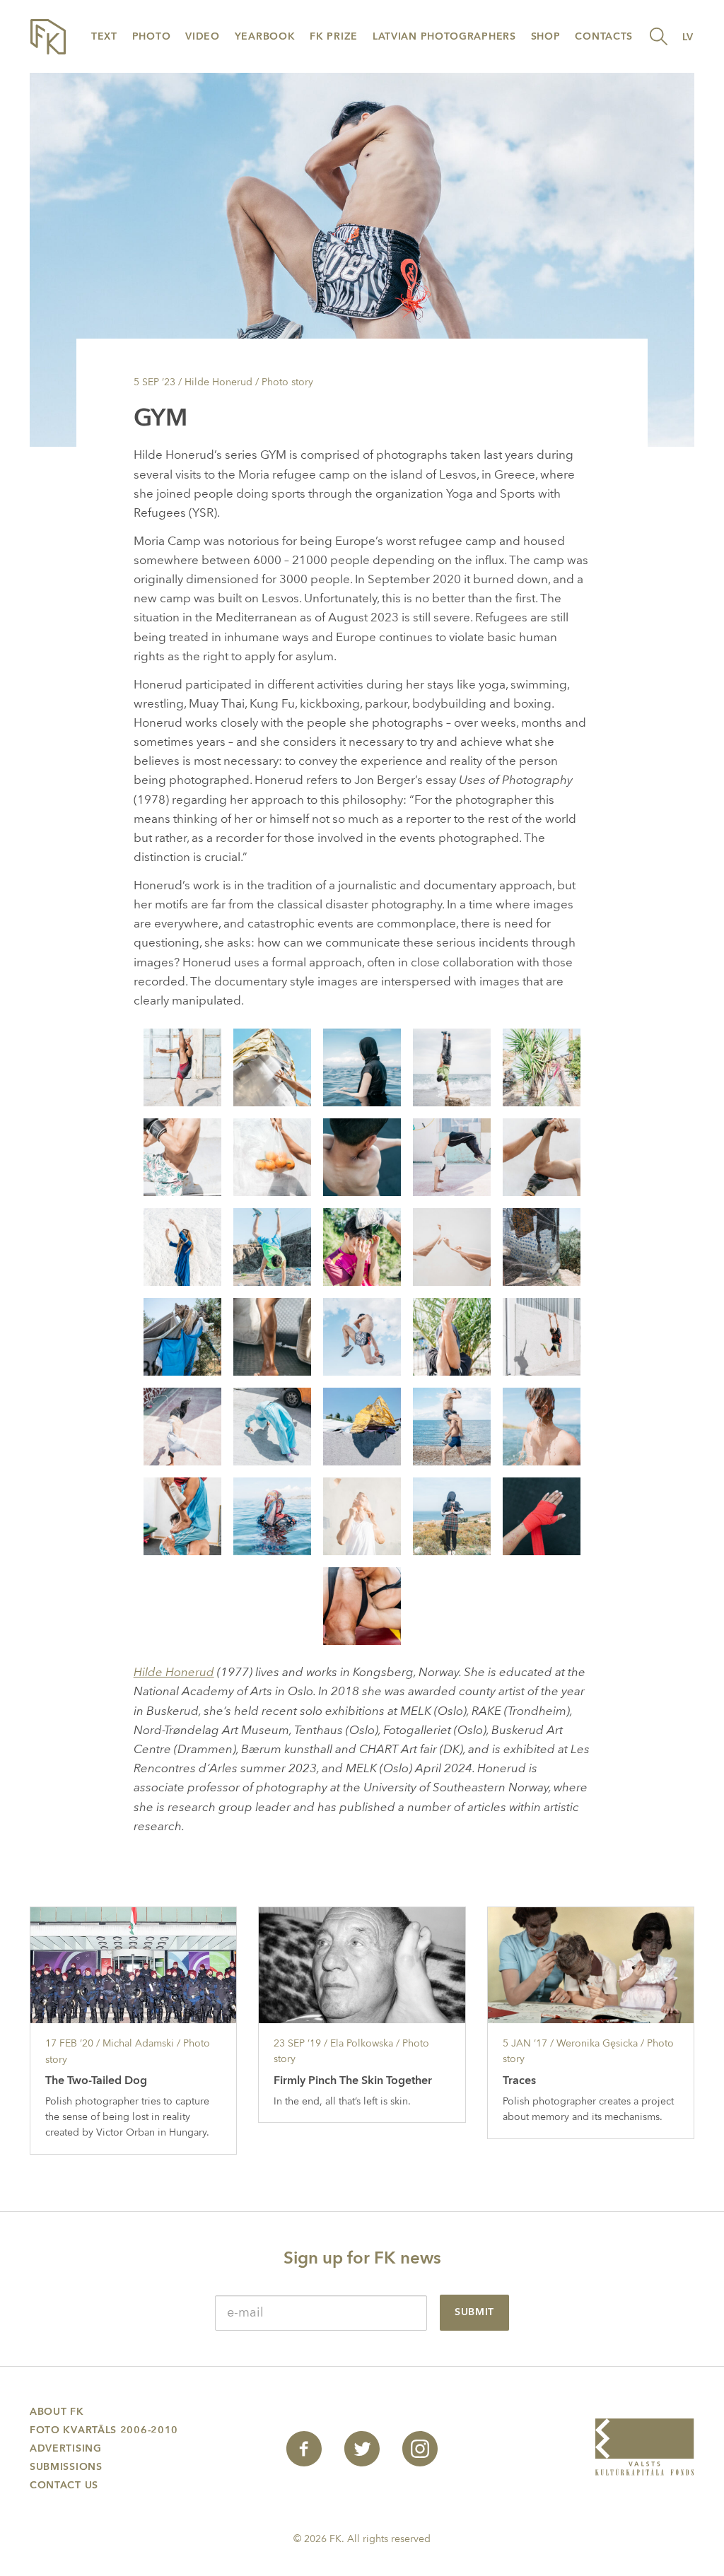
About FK (57, 2412)
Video (203, 36)
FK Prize (334, 36)
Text (104, 36)
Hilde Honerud (174, 1672)
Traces (519, 2080)
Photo (152, 36)
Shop (546, 36)
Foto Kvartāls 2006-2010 (104, 2430)
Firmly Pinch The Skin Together (353, 2080)
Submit (474, 2312)
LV (688, 37)
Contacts (604, 36)
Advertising (66, 2448)
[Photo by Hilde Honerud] (182, 1066)
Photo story (287, 382)
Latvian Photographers (444, 36)
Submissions (66, 2467)
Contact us (64, 2485)
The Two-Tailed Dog (96, 2080)
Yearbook (265, 36)
